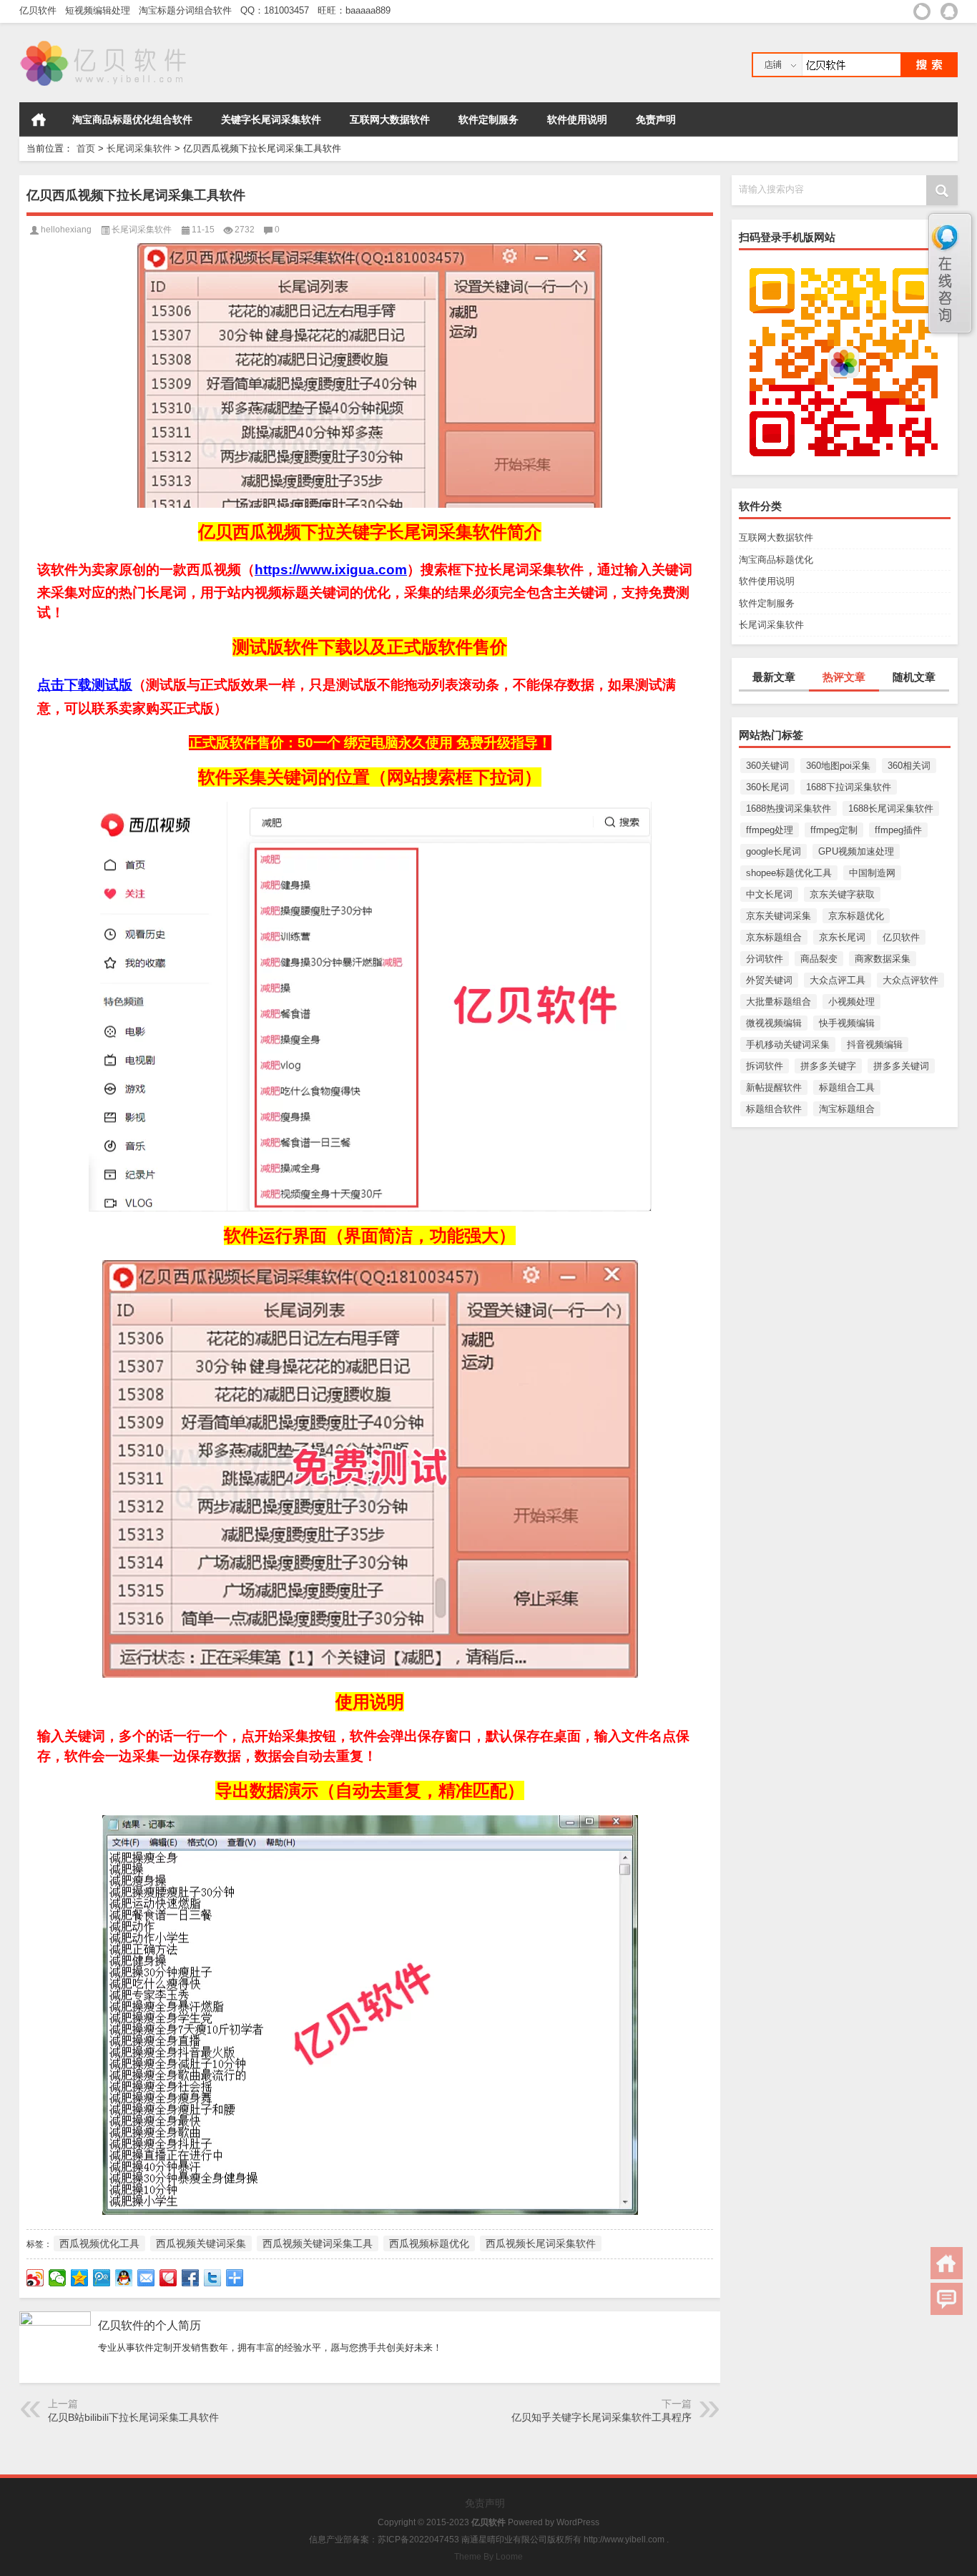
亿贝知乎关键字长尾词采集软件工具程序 (602, 2417)
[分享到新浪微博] (35, 2278)
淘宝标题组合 (847, 1109)
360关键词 (767, 766)
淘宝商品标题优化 (776, 560)
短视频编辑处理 (100, 10)
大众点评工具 (838, 980)
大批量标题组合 (779, 1002)
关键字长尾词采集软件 (271, 119)
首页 (39, 119)
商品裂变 (819, 959)
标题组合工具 (847, 1087)
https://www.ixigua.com (331, 570)
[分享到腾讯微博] (102, 2278)
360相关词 (909, 766)
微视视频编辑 (774, 1023)
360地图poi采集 (838, 766)
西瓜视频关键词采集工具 (318, 2243)
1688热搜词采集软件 (789, 808)
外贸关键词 (769, 980)
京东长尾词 (842, 937)
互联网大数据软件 (390, 119)
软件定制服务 (488, 119)
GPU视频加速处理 (856, 851)
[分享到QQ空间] (80, 2278)
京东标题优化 (856, 916)
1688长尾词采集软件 (891, 808)
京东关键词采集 (779, 916)
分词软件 (765, 959)
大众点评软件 (910, 980)
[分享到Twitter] (213, 2278)
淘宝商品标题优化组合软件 (132, 119)
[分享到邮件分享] (146, 2278)
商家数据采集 (883, 959)
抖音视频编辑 (875, 1044)
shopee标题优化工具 (789, 873)
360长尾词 (767, 787)
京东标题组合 (774, 937)
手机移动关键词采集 (788, 1044)
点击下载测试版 (85, 685)
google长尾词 (774, 851)
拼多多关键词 (901, 1066)
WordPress (578, 2522)
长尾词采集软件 (139, 148)
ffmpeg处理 (770, 830)
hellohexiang (66, 230)
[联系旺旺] (922, 11)
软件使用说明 (577, 119)
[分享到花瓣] (168, 2278)
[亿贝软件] (105, 42)
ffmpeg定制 (834, 830)
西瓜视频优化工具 (99, 2243)
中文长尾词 (769, 894)
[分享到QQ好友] (124, 2278)
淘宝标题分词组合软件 (188, 10)
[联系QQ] (949, 11)
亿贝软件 (41, 10)
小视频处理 (851, 1002)
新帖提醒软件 (774, 1087)
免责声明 (656, 119)
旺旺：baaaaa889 (357, 10)
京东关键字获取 (842, 894)
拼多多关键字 (828, 1066)
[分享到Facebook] (191, 2278)
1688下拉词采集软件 (849, 787)
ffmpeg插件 (898, 830)
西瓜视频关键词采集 (201, 2243)
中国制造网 (872, 873)
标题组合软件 (774, 1109)
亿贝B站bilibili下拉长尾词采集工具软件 (133, 2417)
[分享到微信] (58, 2278)
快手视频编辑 (847, 1023)
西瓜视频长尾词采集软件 (541, 2243)
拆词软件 (765, 1066)
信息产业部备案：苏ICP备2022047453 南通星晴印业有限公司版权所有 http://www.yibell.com (487, 2540)
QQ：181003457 (278, 10)
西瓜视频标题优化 (429, 2243)
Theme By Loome (488, 2557)
